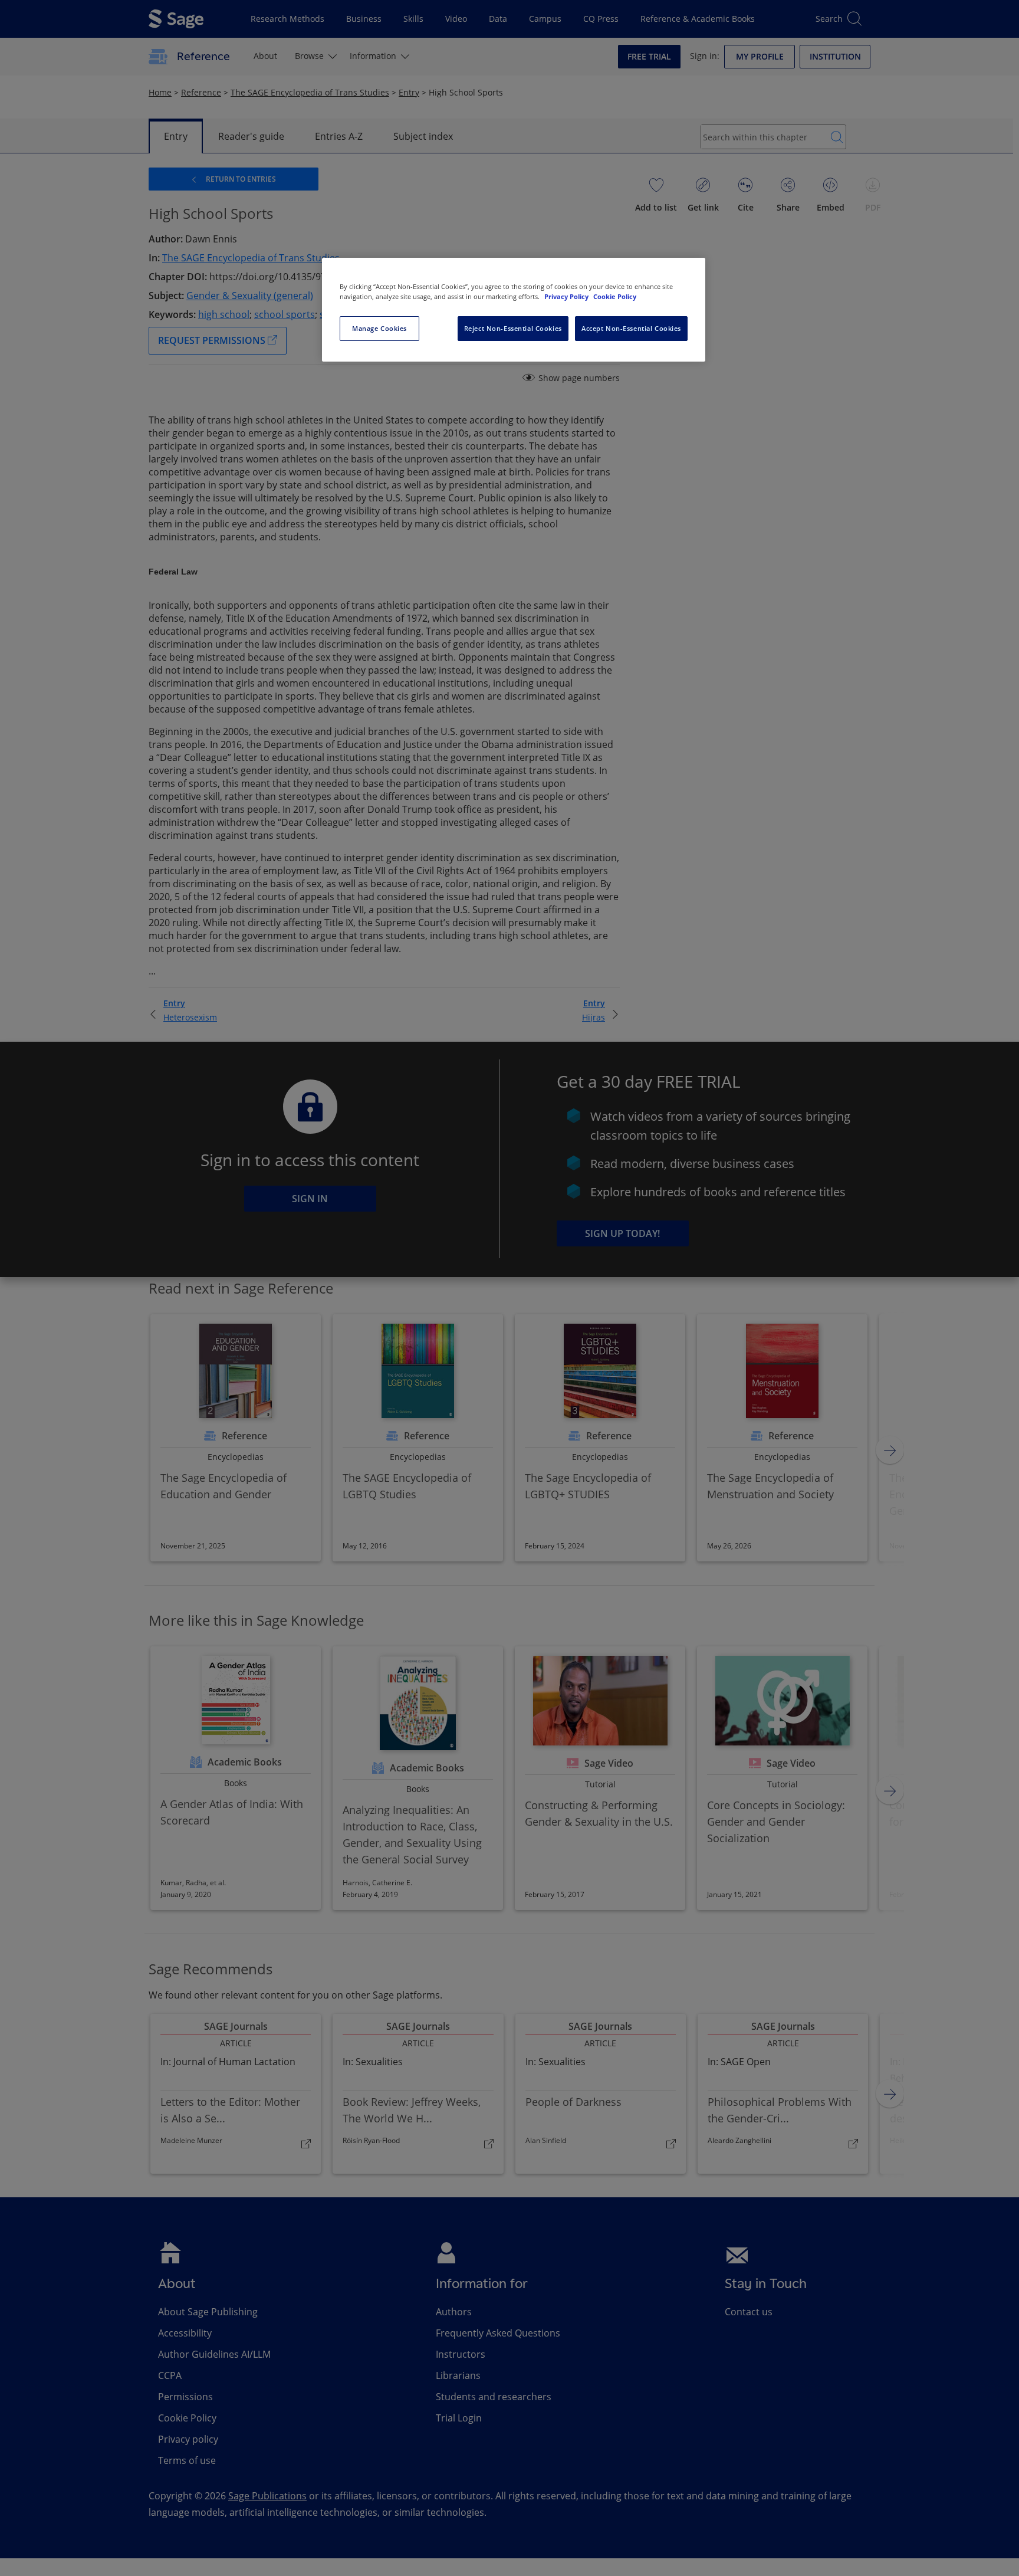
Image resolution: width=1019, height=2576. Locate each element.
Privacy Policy (567, 296)
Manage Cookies (379, 328)
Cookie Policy (615, 296)
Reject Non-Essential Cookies (513, 328)
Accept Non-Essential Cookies (631, 328)
